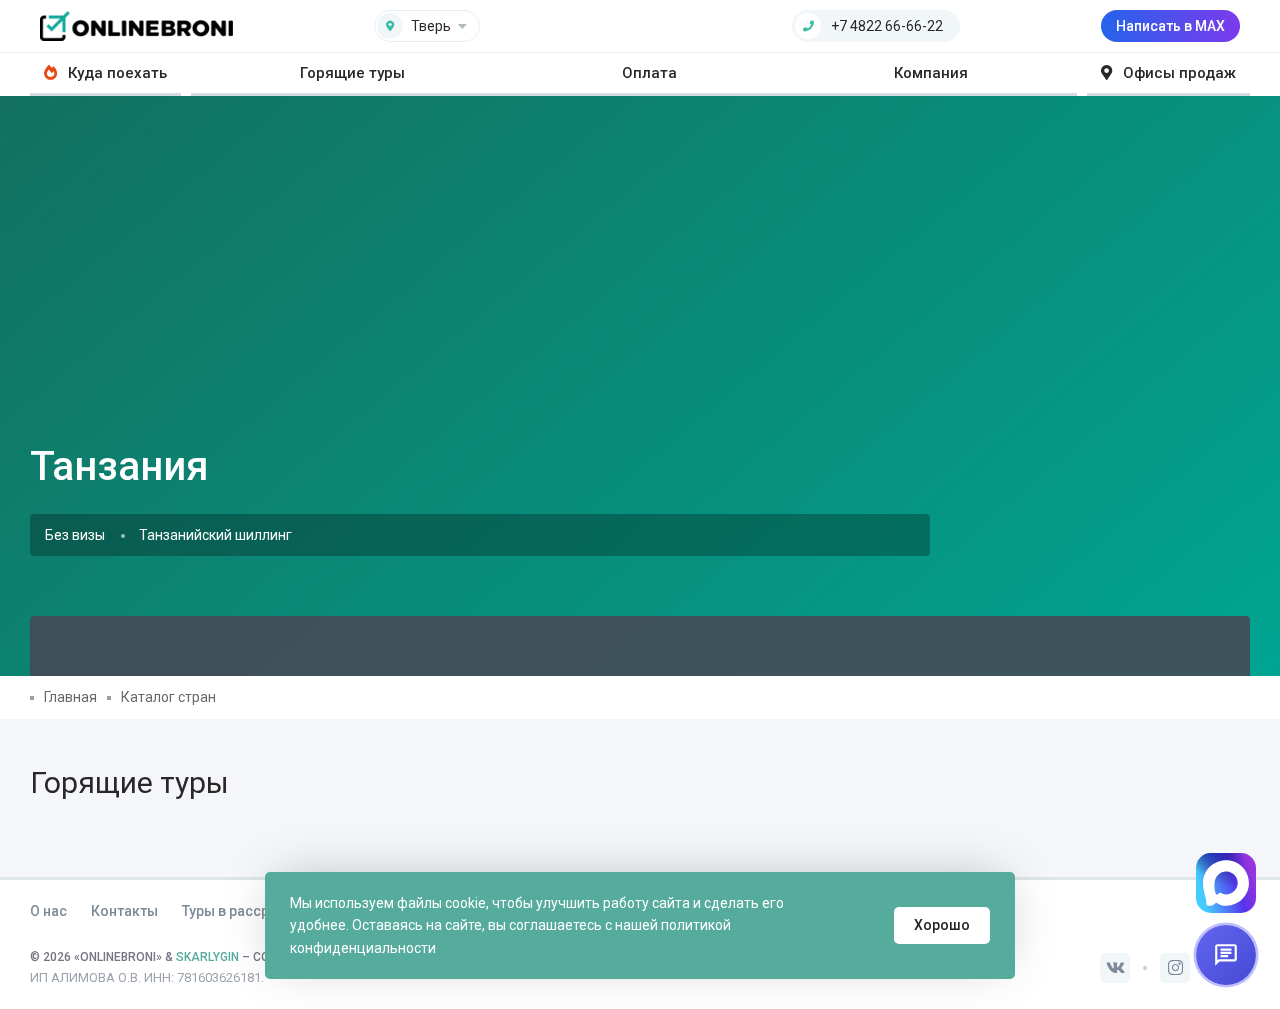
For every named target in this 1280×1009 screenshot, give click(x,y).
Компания (931, 73)
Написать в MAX (1170, 26)
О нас (48, 911)
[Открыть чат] (1226, 955)
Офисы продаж (1177, 73)
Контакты (124, 911)
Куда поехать (115, 73)
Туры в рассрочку (241, 911)
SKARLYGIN (207, 957)
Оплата (649, 73)
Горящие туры (352, 73)
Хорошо (942, 925)
